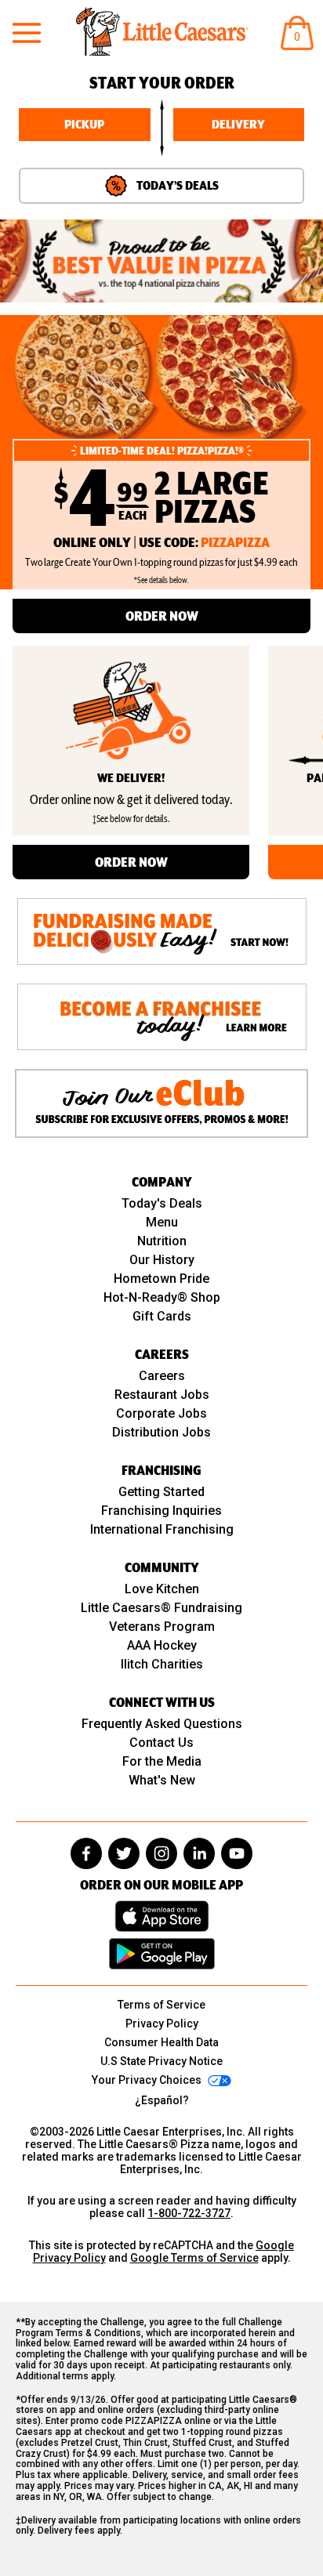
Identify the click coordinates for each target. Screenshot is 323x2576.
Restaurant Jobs (162, 1395)
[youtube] (237, 1853)
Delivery (238, 125)
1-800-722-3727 (189, 2213)
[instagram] (161, 1853)
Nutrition (162, 1241)
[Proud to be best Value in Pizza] (161, 261)
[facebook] (86, 1853)
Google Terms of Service (194, 2258)
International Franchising (162, 1529)
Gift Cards (162, 1316)
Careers (162, 1376)
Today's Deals (162, 1203)
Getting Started (161, 1492)
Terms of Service (161, 2005)
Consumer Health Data (161, 2042)
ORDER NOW (162, 616)
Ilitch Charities (162, 1664)
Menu (162, 1222)
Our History (162, 1260)
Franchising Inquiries (161, 1511)
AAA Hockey (162, 1645)
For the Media (162, 1761)
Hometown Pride (161, 1279)
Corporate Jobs (161, 1413)
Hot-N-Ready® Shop (162, 1297)
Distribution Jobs (161, 1432)
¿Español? (162, 2100)
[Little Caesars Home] (162, 31)
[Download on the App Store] (162, 1916)
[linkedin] (199, 1853)
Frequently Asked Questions (162, 1724)
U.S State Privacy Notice (161, 2061)
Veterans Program (162, 1627)
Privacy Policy (162, 2023)
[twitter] (124, 1853)
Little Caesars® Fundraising (161, 1608)
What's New (162, 1780)
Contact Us (161, 1743)
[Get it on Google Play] (162, 1954)
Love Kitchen (162, 1589)
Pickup (84, 125)
